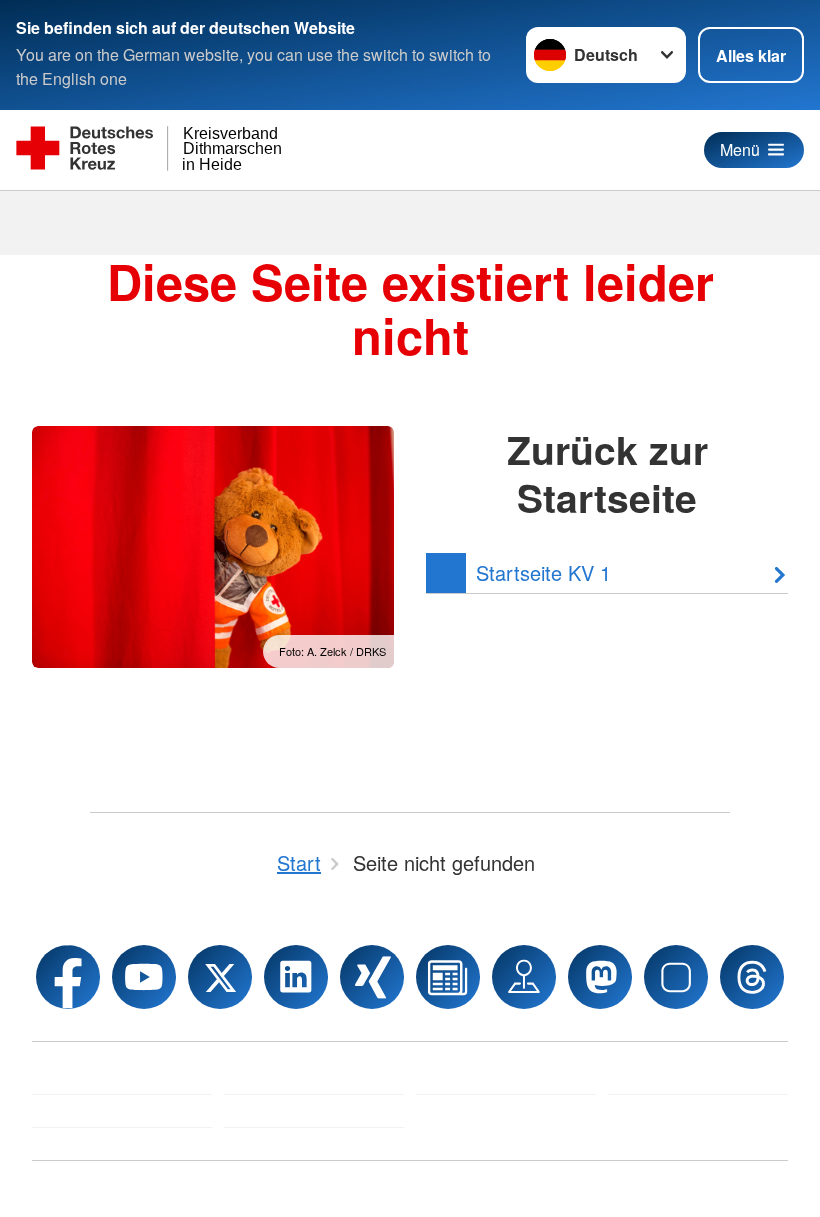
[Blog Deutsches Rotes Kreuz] (448, 977)
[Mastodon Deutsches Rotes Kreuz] (600, 977)
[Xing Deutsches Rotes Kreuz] (372, 977)
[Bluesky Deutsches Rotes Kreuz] (676, 977)
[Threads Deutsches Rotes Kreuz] (752, 977)
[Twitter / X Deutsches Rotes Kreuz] (220, 977)
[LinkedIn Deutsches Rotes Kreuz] (296, 977)
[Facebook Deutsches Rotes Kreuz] (68, 977)
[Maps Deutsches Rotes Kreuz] (524, 977)
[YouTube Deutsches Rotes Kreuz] (144, 977)
